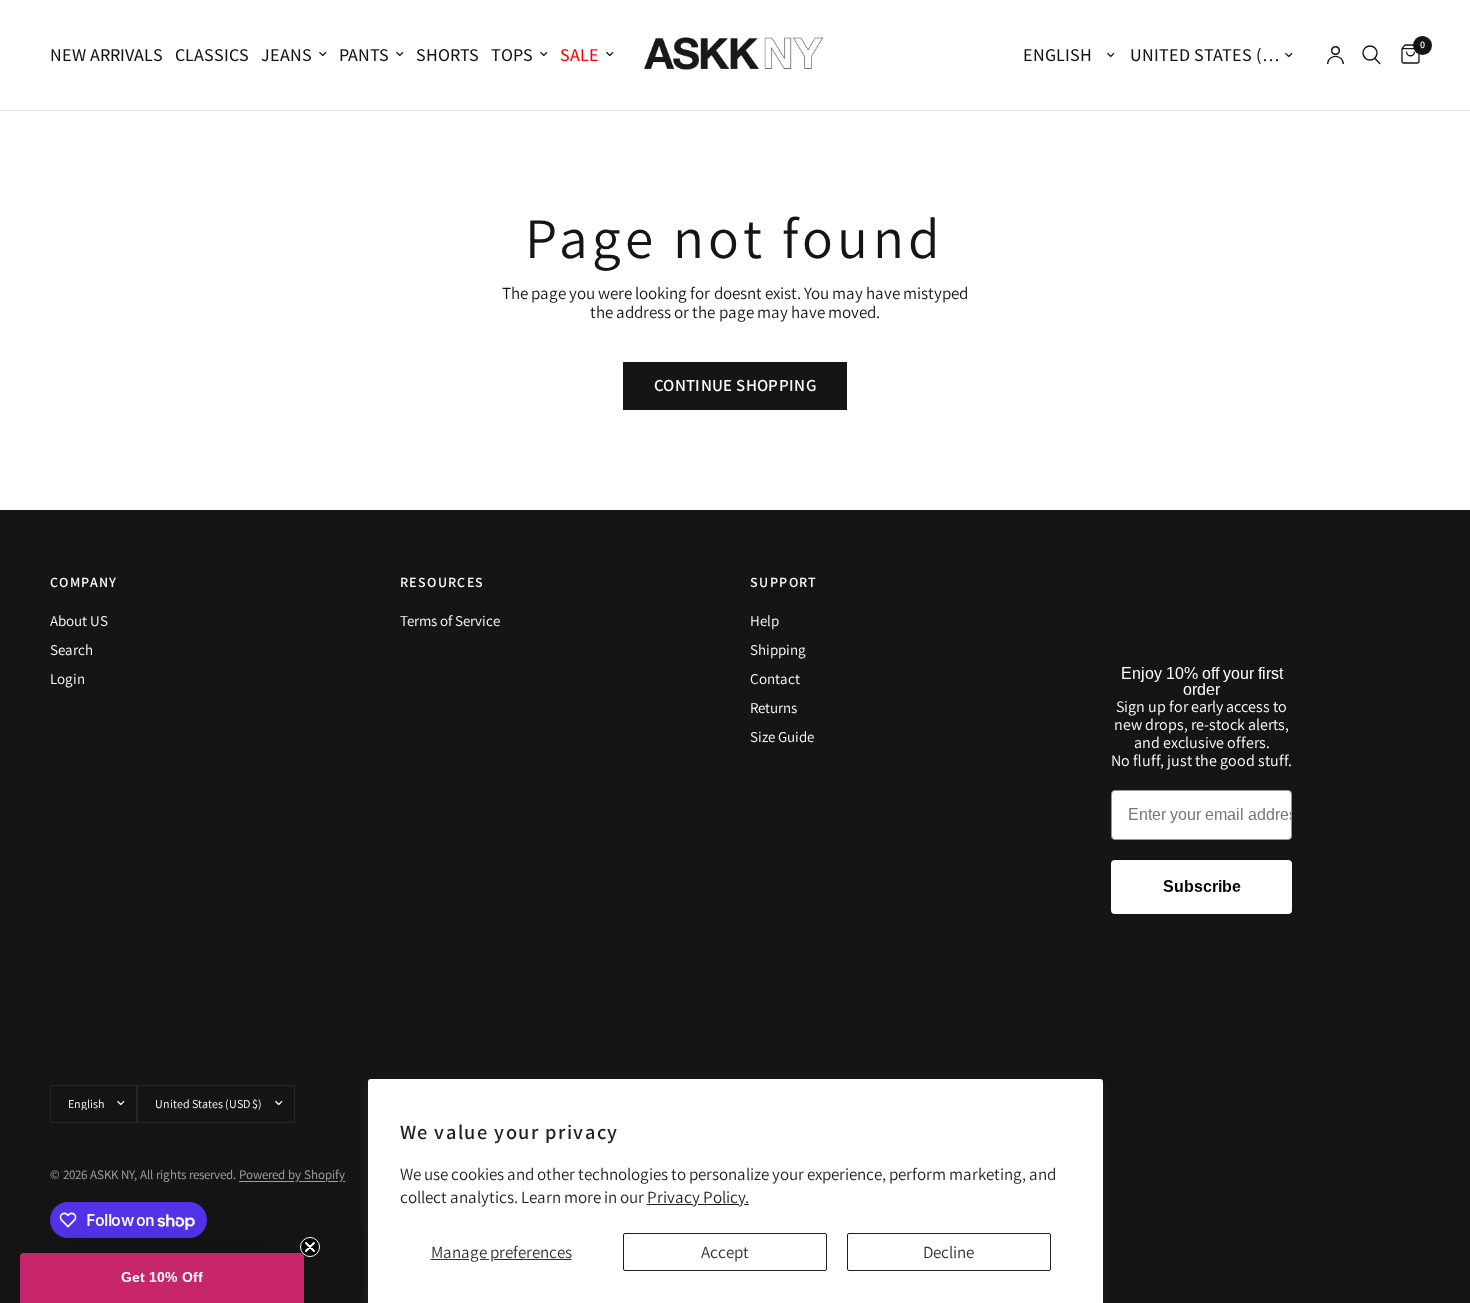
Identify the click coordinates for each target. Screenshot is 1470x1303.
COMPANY (84, 582)
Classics (212, 54)
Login (67, 678)
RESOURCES (442, 582)
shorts (447, 54)
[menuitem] (109, 55)
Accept (725, 1252)
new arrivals (106, 54)
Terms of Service (450, 620)
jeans (286, 54)
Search (71, 649)
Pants (364, 54)
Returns (773, 707)
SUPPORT (784, 582)
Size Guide (782, 736)
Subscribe (1202, 886)
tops (512, 54)
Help (764, 620)
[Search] (1371, 55)
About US (79, 620)
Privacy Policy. (698, 1197)
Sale (579, 54)
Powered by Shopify (292, 1174)
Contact (775, 678)
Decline (948, 1252)
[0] (1405, 55)
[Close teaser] (310, 1247)
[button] (162, 1278)
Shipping (778, 649)
